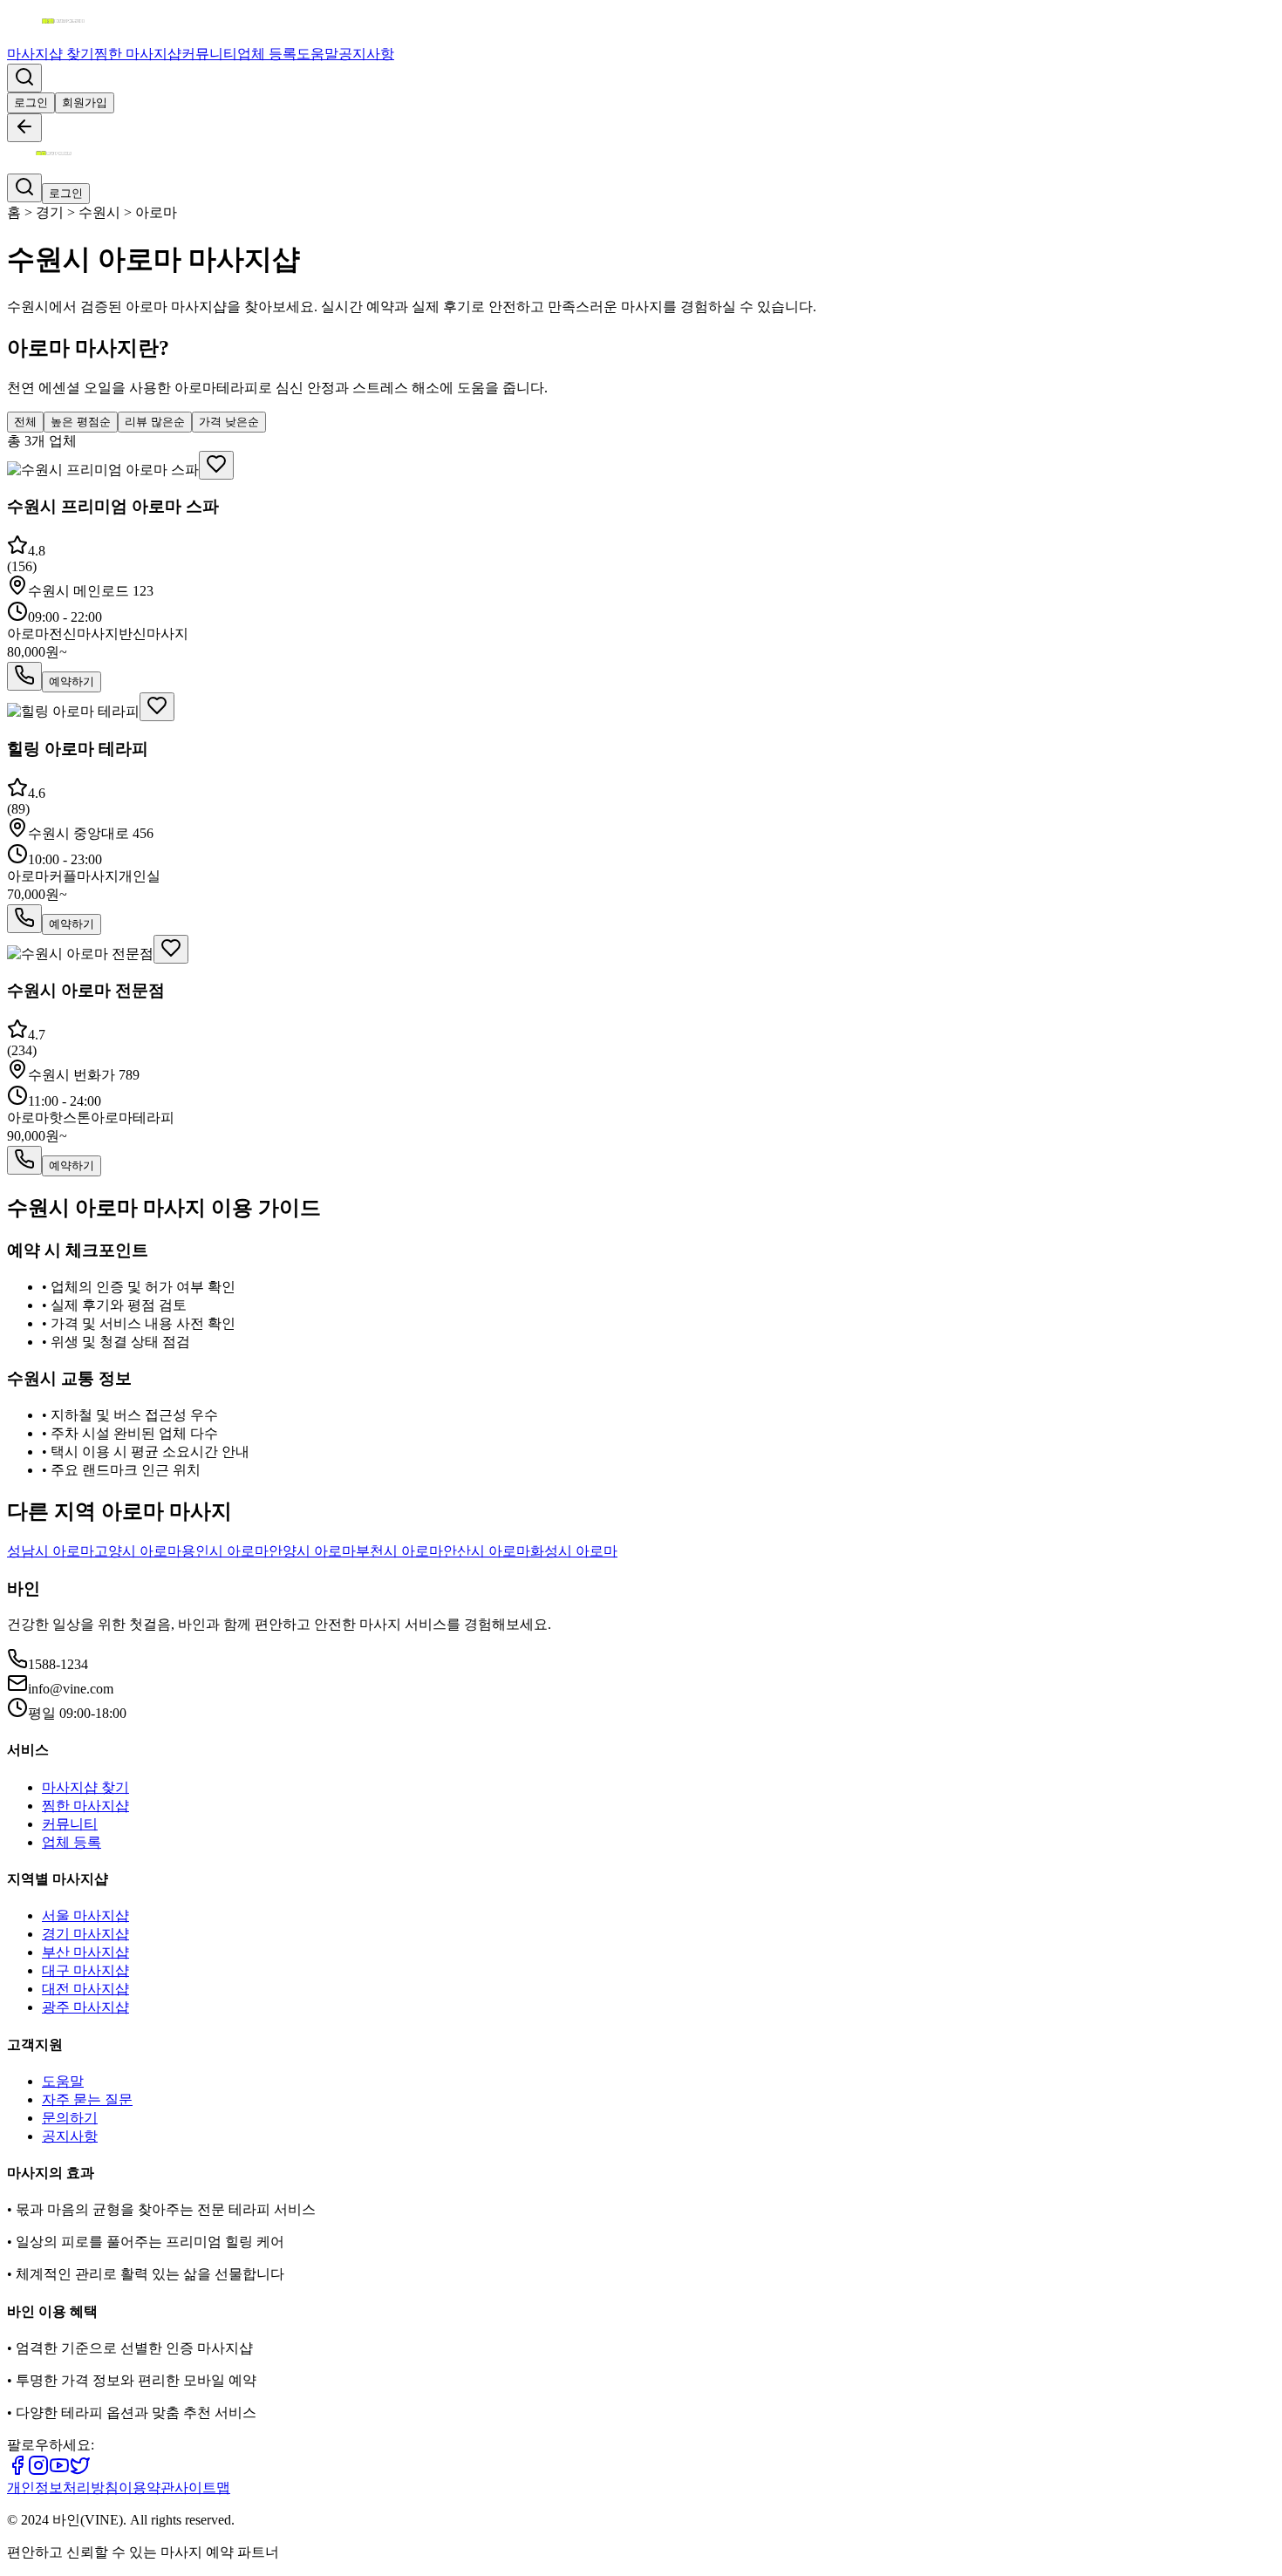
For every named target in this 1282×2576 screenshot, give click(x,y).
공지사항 (366, 54)
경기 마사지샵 (85, 1934)
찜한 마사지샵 (138, 54)
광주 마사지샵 (85, 2007)
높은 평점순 (81, 422)
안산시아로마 (487, 1551)
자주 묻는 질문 (87, 2099)
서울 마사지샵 (85, 1915)
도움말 (317, 54)
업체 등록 (267, 54)
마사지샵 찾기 (51, 54)
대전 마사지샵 (85, 1989)
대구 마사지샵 (85, 1970)
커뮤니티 (209, 54)
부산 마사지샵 (85, 1952)
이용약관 (147, 2487)
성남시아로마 (51, 1551)
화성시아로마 (574, 1551)
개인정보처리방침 (63, 2487)
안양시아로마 (312, 1551)
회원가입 (85, 102)
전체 (25, 422)
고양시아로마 (138, 1551)
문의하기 (70, 2118)
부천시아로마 (399, 1551)
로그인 (31, 102)
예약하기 (72, 681)
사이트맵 (202, 2487)
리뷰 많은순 (155, 422)
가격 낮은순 (229, 422)
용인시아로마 (225, 1551)
